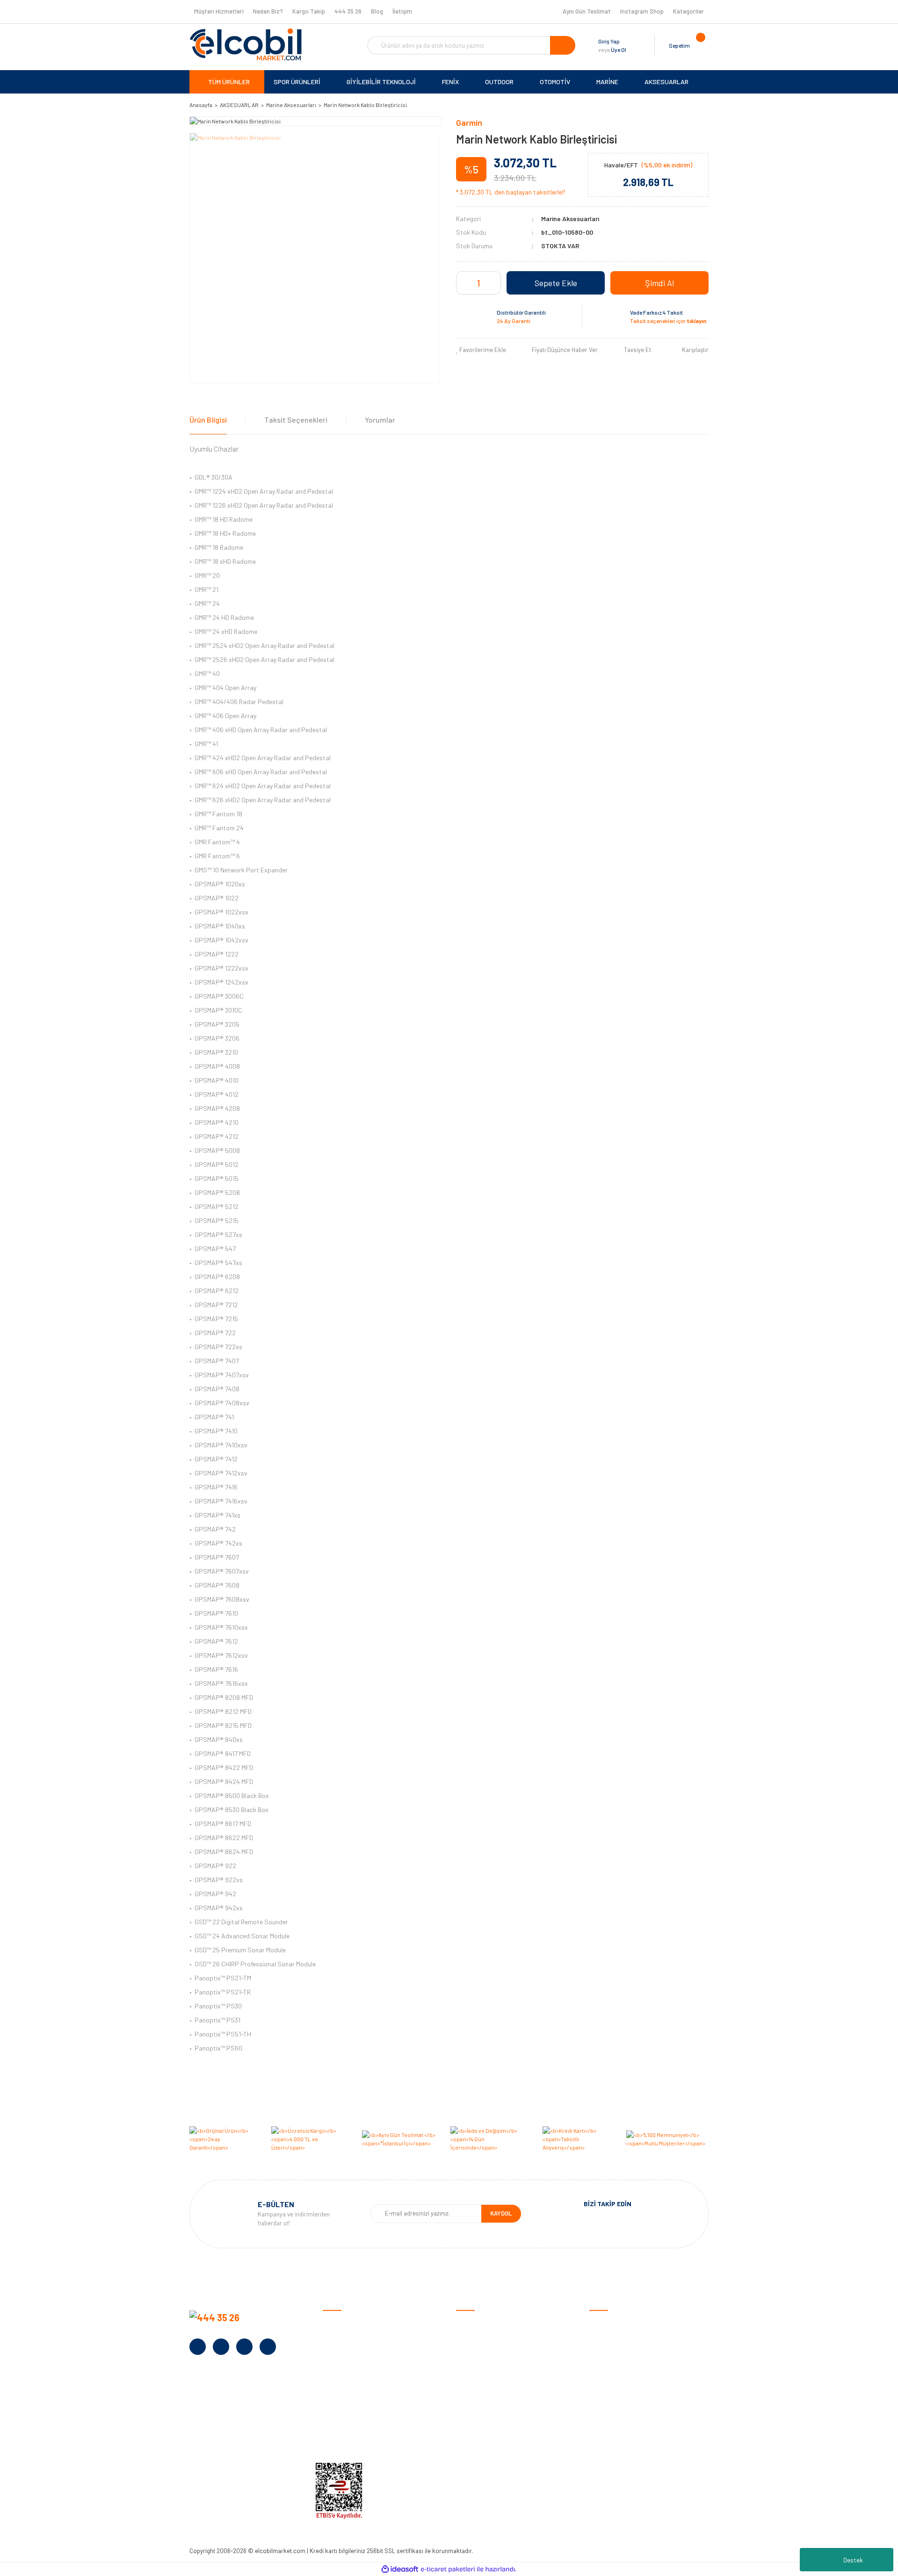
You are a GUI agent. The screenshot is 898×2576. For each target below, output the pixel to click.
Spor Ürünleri (608, 2337)
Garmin (469, 122)
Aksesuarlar (606, 2410)
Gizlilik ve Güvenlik (481, 2352)
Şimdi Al (659, 283)
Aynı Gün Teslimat (587, 11)
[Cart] (699, 45)
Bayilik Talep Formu (350, 2395)
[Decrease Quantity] (465, 283)
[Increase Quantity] (492, 283)
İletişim (402, 11)
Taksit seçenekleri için (668, 321)
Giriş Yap (609, 41)
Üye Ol (619, 50)
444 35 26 (348, 11)
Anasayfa (336, 2323)
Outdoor (601, 2366)
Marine (598, 2381)
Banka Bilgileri (342, 2366)
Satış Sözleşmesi (480, 2323)
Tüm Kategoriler (612, 2439)
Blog (377, 11)
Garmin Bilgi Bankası (485, 2424)
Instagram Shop (642, 11)
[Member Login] (636, 45)
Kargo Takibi (474, 2439)
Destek (853, 2560)
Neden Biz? (268, 11)
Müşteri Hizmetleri (219, 11)
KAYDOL (501, 2213)
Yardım (332, 2424)
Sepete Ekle (556, 283)
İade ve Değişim (478, 2381)
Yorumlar (380, 420)
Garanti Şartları (478, 2366)
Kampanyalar (341, 2381)
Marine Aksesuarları (570, 219)
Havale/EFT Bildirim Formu (493, 2453)
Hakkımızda (339, 2337)
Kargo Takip (309, 11)
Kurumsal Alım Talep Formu (361, 2410)
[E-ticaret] (448, 2569)
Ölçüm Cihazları (611, 2424)
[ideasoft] (400, 2569)
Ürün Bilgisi (208, 420)
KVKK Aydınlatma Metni (355, 2439)
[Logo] (246, 44)
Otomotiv (603, 2323)
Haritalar (602, 2395)
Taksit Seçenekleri (296, 420)
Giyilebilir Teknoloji (615, 2352)
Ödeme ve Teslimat (483, 2337)
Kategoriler (688, 11)
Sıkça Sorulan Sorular (487, 2410)
